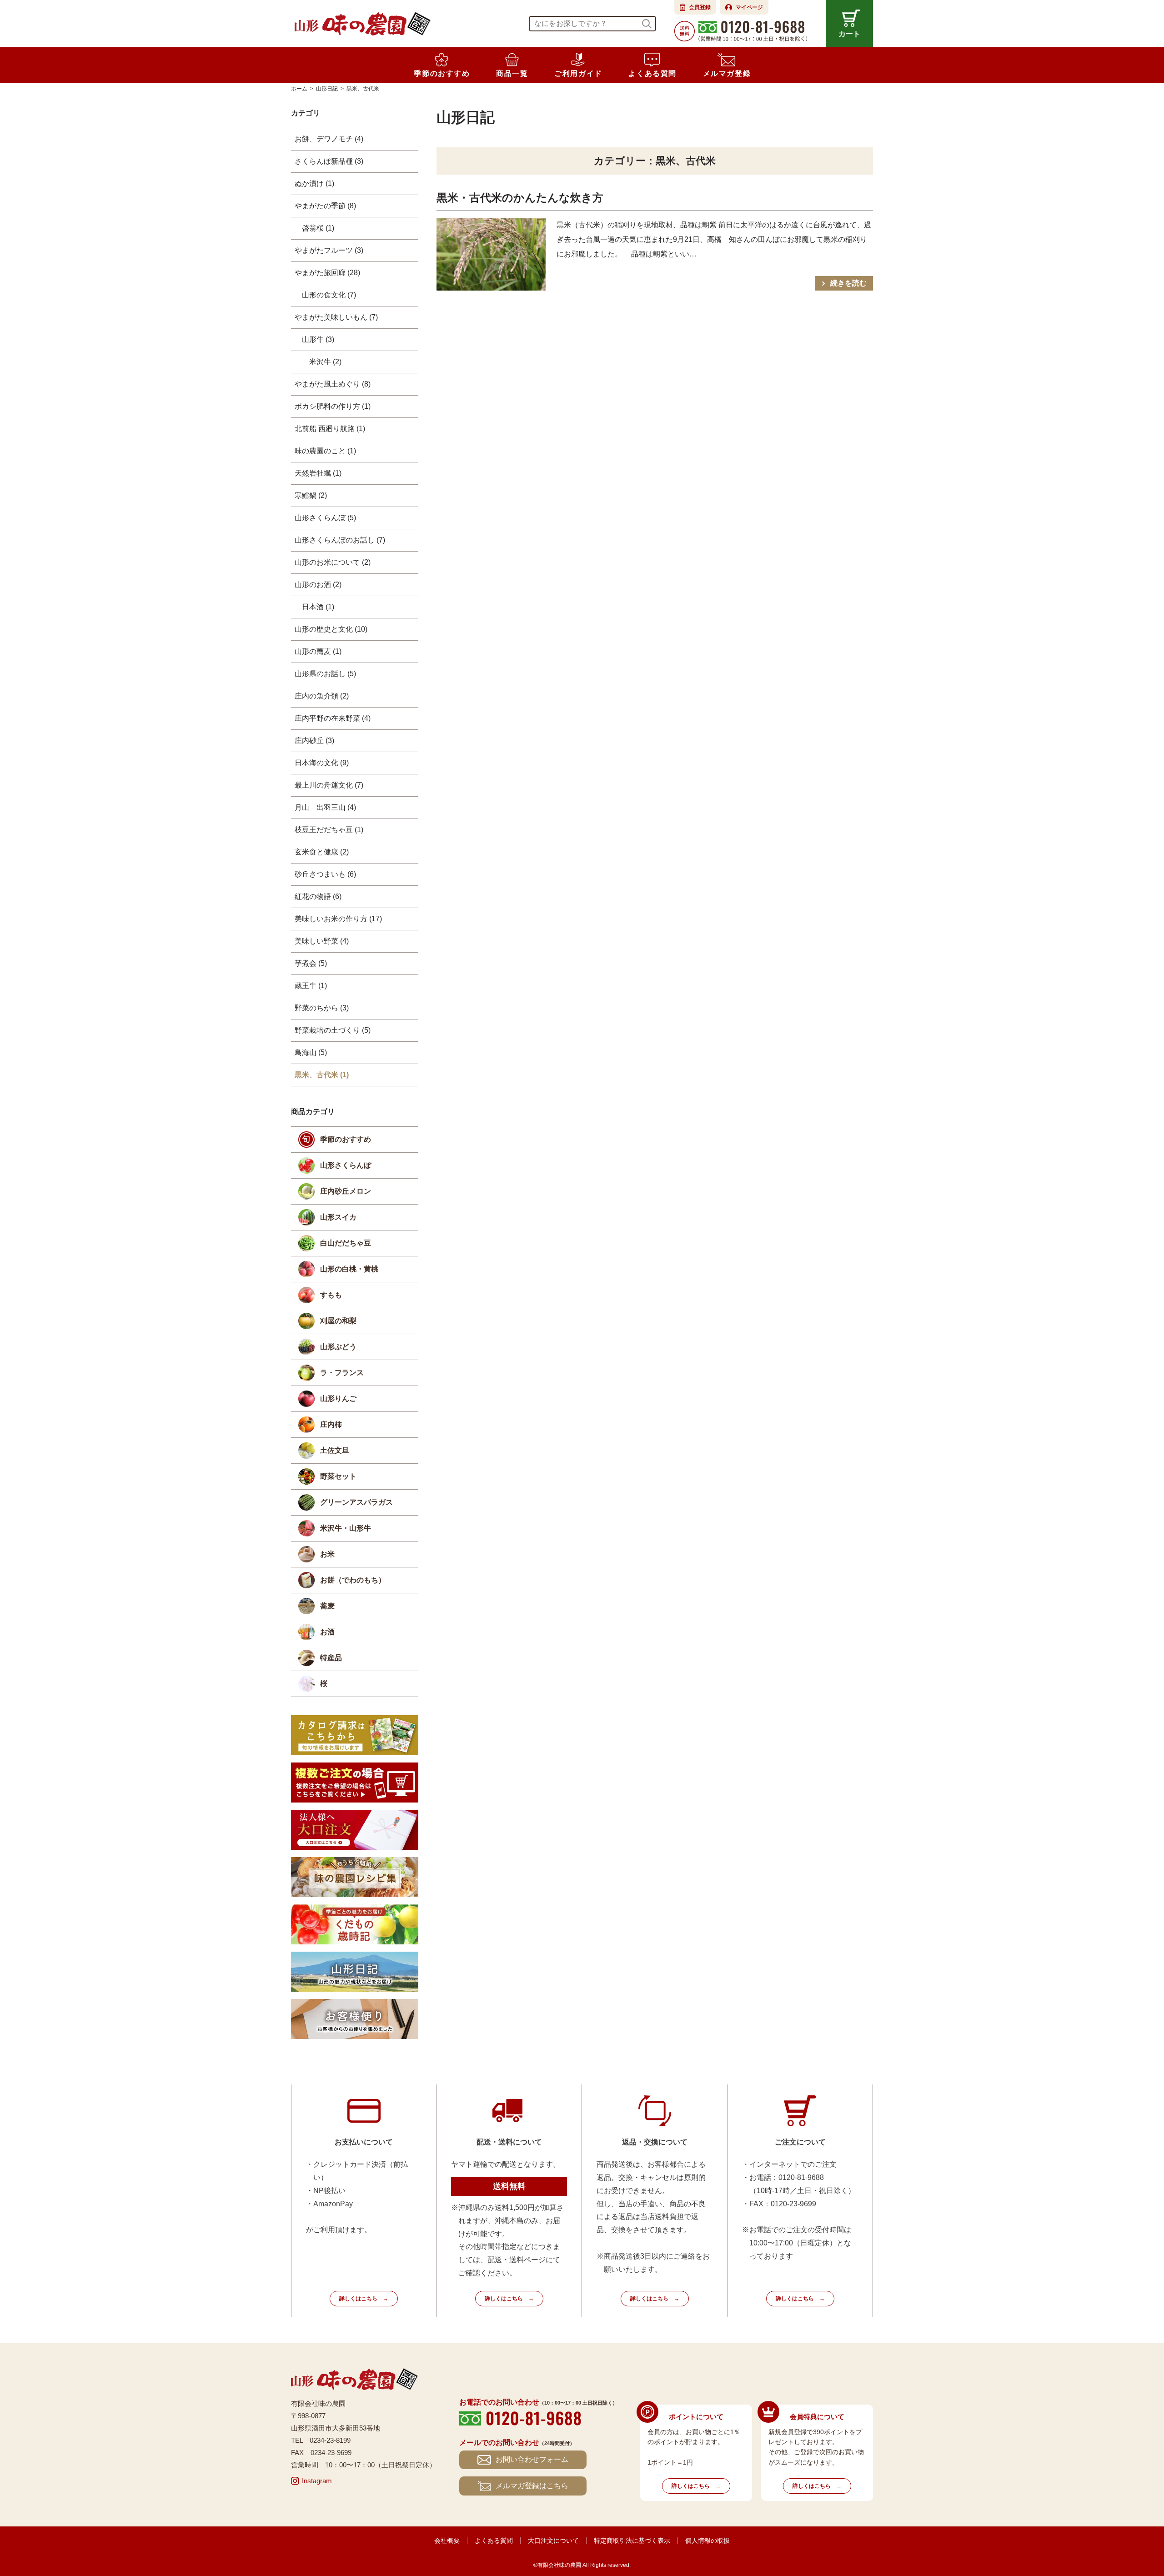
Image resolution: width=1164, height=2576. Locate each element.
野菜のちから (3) (322, 1008)
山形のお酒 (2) (318, 585)
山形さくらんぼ (346, 1165)
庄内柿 (331, 1424)
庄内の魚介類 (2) (322, 696)
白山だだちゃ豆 (346, 1243)
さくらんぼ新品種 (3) (329, 161)
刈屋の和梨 (338, 1321)
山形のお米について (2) (333, 562)
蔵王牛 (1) (311, 986)
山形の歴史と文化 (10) (331, 629)
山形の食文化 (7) (329, 295)
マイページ (749, 7)
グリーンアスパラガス (356, 1502)
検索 (647, 24)
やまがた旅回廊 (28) (327, 273)
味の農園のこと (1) (325, 451)
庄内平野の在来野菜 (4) (333, 718)
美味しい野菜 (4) (322, 941)
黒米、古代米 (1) (322, 1075)
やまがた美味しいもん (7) (336, 317)
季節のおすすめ (346, 1139)
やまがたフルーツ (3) (329, 250)
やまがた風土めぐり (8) (333, 384)
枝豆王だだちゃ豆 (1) (329, 830)
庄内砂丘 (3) (314, 741)
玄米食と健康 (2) (322, 852)
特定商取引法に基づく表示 (632, 2541)
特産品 (331, 1658)
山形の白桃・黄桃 (349, 1269)
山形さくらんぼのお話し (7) (340, 540)
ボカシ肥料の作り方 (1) (333, 406)
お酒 (327, 1632)
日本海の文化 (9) (322, 763)
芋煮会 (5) (311, 963)
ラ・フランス (342, 1373)
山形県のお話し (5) (325, 674)
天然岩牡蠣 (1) (318, 473)
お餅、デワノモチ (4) (329, 139)
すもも (331, 1295)
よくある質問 (494, 2541)
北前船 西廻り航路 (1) (330, 429)
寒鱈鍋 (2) (311, 495)
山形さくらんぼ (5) (325, 518)
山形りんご (338, 1398)
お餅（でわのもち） (353, 1580)
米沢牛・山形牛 (346, 1528)
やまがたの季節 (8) (325, 206)
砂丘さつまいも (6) (325, 874)
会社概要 (447, 2541)
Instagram (317, 2481)
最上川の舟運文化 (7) (329, 785)
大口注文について (553, 2541)
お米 (327, 1554)
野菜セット (338, 1476)
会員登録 (700, 7)
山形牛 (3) (318, 339)
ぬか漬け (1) (314, 183)
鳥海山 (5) (311, 1052)
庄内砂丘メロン (346, 1191)
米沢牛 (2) (325, 362)
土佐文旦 (335, 1450)
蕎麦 (327, 1606)
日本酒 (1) (318, 607)
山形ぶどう (338, 1347)
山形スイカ (338, 1217)
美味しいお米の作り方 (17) (338, 919)
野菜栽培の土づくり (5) (333, 1030)
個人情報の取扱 (707, 2541)
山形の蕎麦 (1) (318, 651)
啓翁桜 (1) (318, 228)
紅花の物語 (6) (318, 896)
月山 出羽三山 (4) (325, 807)
